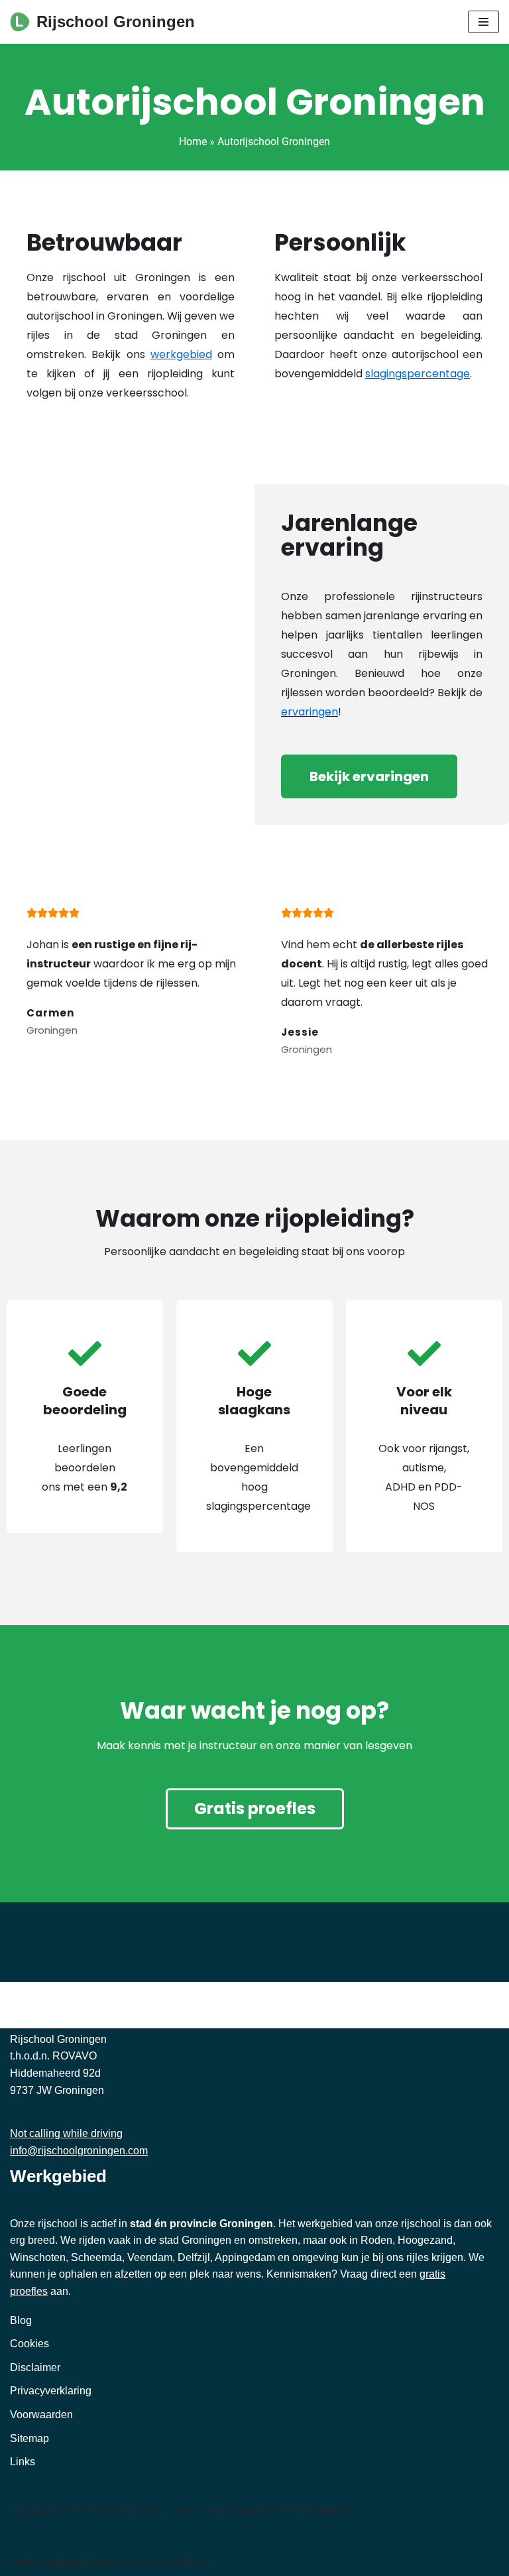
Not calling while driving (66, 2133)
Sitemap (29, 2438)
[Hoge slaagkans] (254, 1353)
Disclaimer (35, 2367)
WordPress (179, 2562)
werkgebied (181, 354)
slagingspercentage (418, 374)
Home (193, 142)
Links (23, 2462)
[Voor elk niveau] (424, 1353)
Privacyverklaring (51, 2391)
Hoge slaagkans (254, 1401)
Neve (23, 2562)
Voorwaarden (41, 2415)
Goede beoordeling (85, 1401)
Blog (21, 2320)
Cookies (29, 2344)
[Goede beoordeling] (85, 1353)
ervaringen (310, 712)
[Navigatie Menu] (483, 22)
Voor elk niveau (424, 1401)
